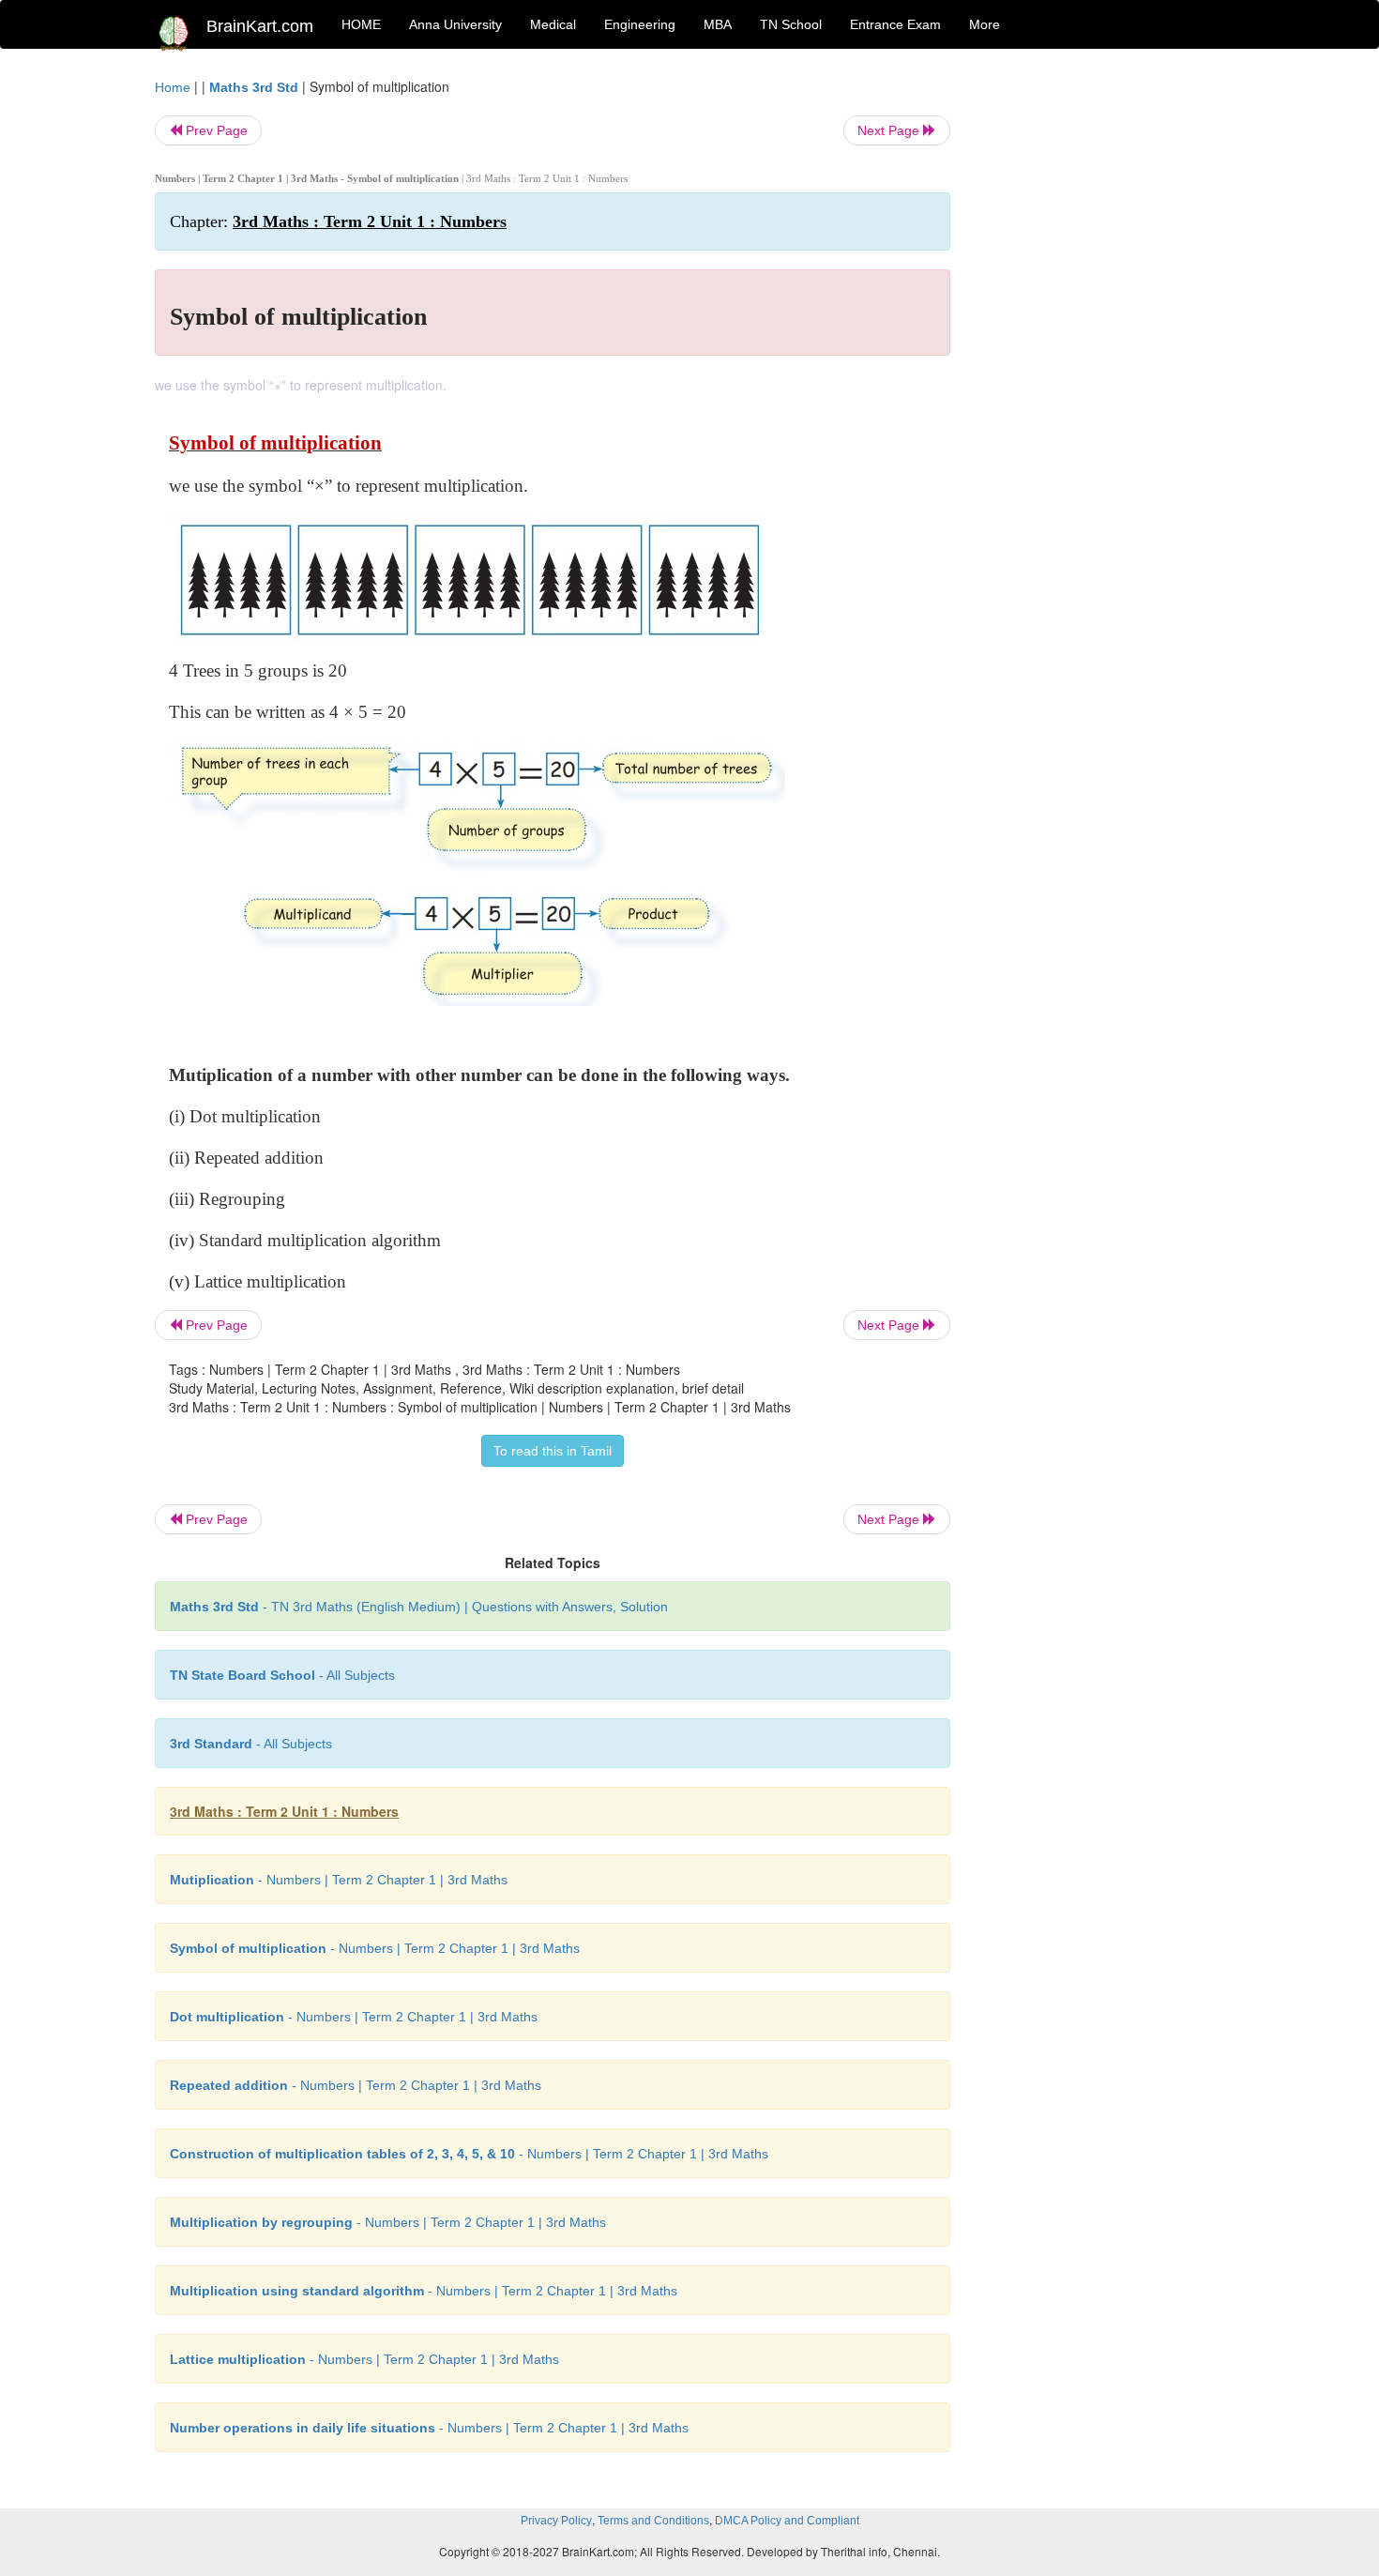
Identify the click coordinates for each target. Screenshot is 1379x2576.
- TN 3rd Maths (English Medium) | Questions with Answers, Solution (419, 1607)
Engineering (640, 24)
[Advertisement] (1102, 358)
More (985, 24)
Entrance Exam (895, 24)
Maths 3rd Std (254, 87)
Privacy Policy (556, 2521)
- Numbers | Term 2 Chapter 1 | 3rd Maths (339, 1880)
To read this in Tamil (553, 1451)
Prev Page (215, 130)
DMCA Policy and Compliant (787, 2521)
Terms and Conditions (653, 2521)
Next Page (890, 130)
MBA (718, 24)
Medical (553, 24)
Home (173, 87)
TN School (791, 24)
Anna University (455, 24)
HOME (361, 24)
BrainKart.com (260, 26)
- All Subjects (282, 1675)
